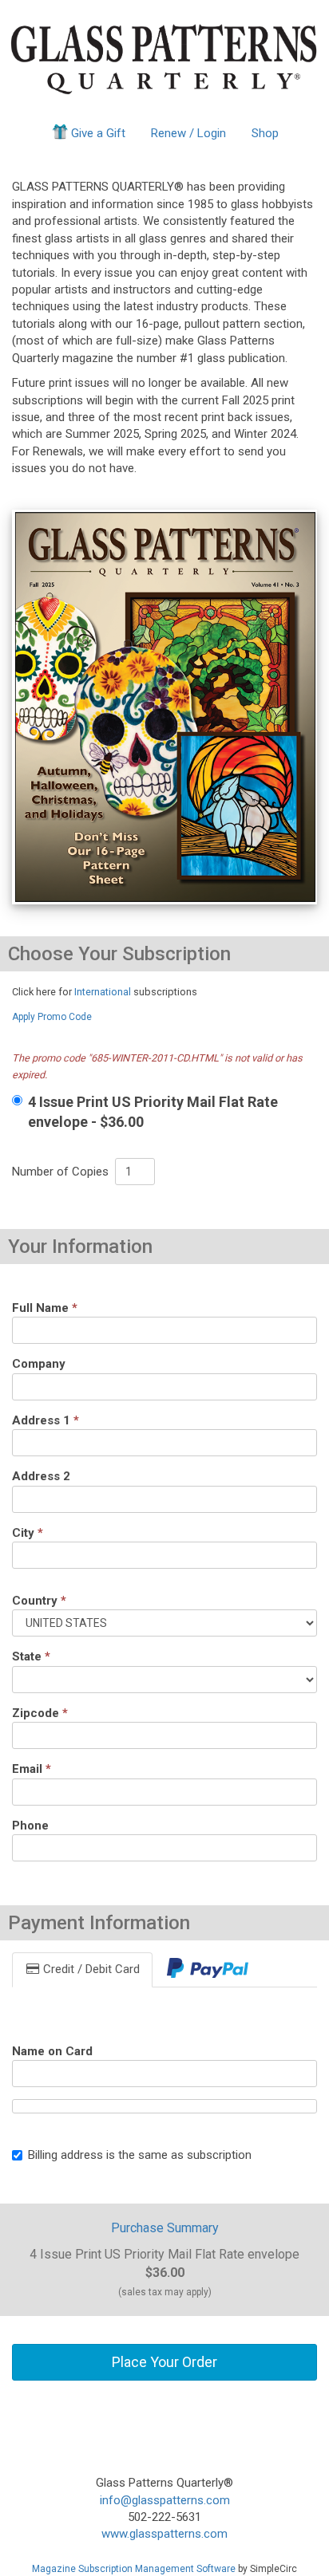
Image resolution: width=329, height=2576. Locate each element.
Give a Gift (98, 133)
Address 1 (46, 1420)
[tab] (208, 1969)
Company (39, 1364)
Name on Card (52, 2051)
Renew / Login (188, 133)
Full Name (45, 1308)
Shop (265, 133)
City (28, 1533)
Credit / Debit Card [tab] (90, 1969)
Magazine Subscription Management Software (134, 2569)
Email (32, 1769)
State (31, 1656)
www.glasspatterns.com (164, 2534)
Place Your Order (164, 2362)
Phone (30, 1826)
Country (39, 1601)
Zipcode (40, 1713)
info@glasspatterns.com (165, 2500)
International (103, 992)
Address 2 (41, 1476)
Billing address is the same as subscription (140, 2155)
